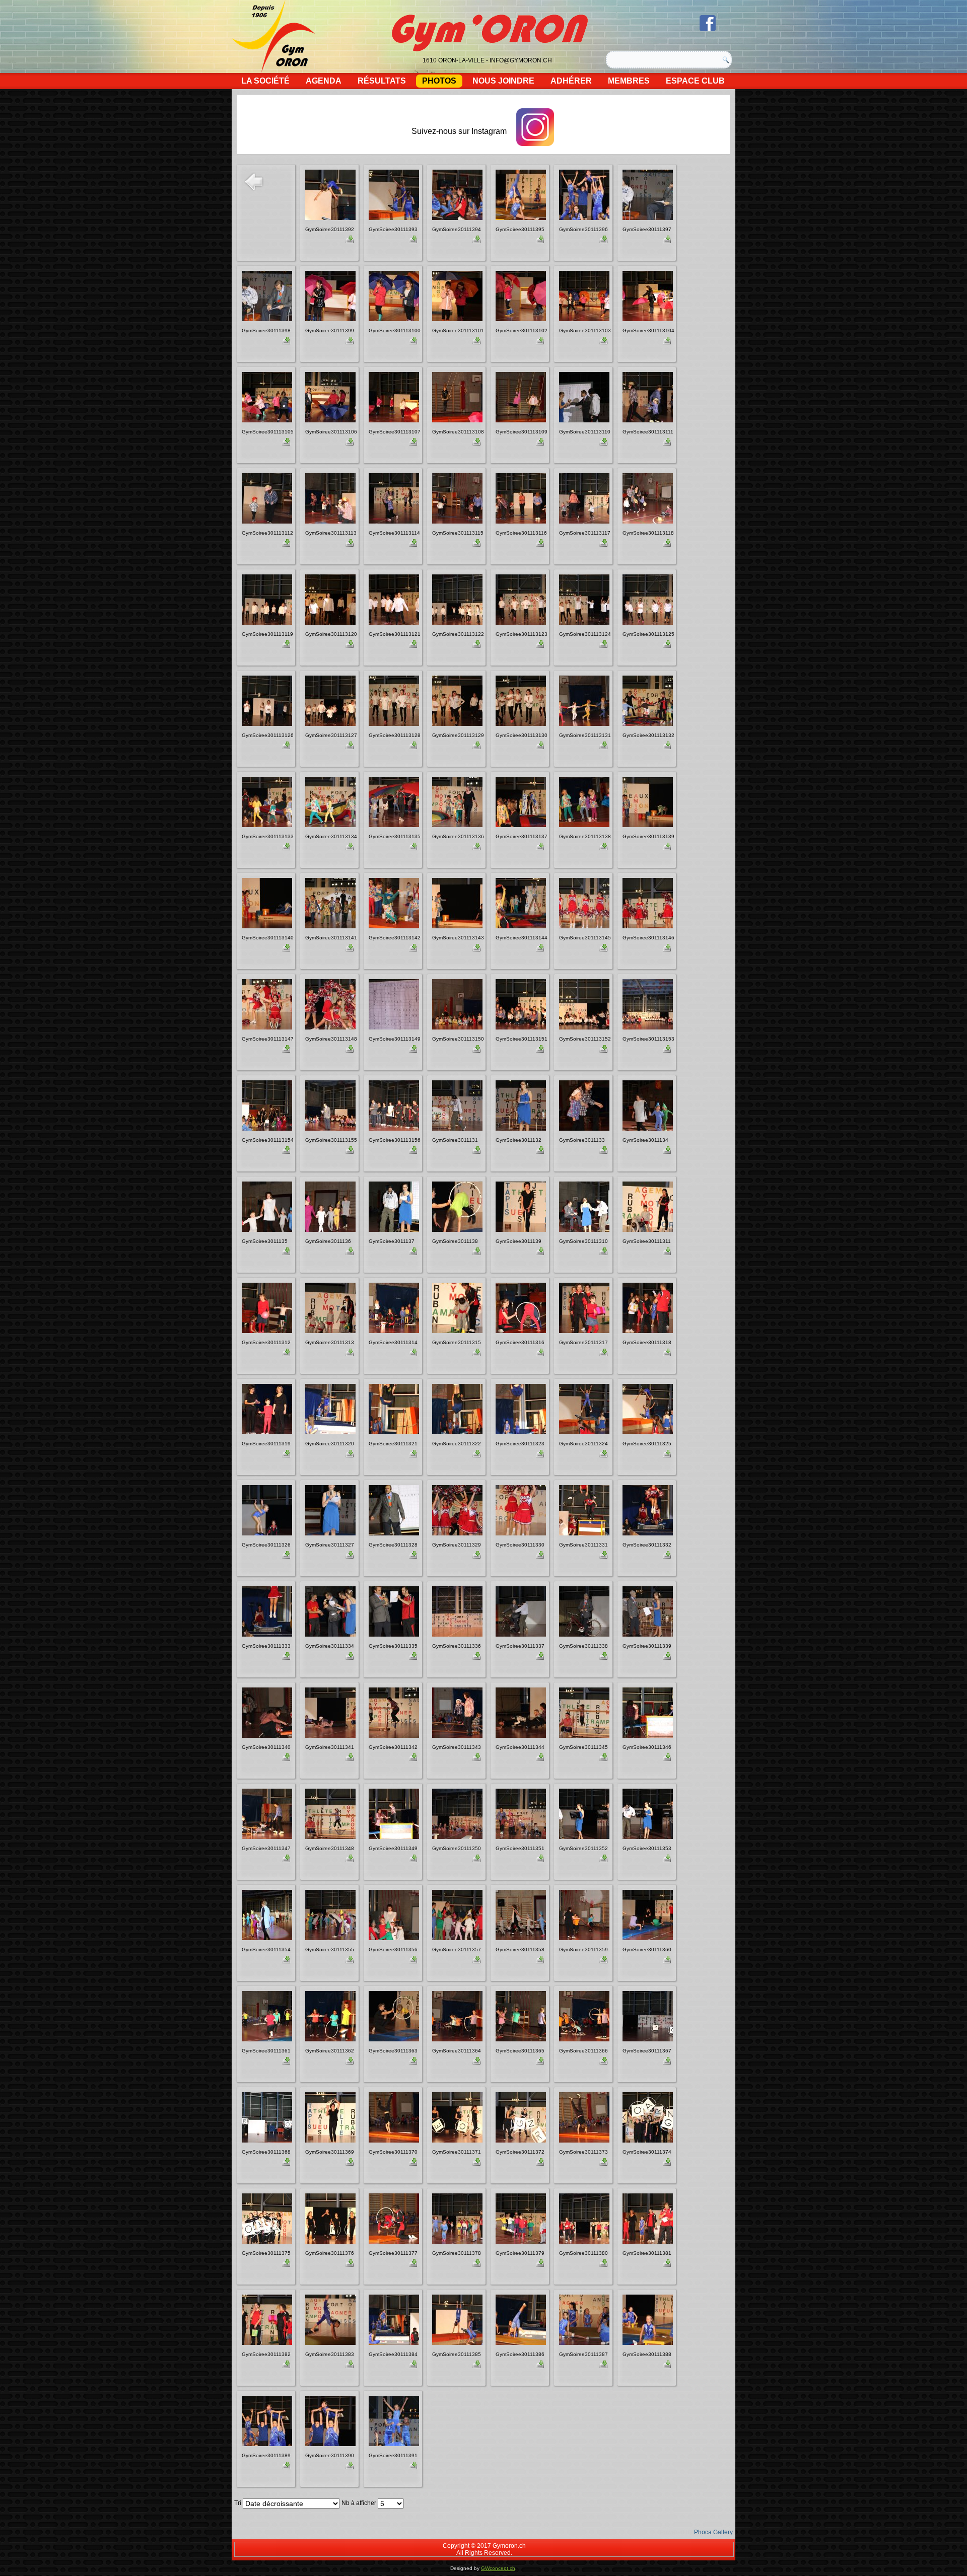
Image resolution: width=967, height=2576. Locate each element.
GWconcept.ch (498, 2568)
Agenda (324, 81)
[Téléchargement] (350, 241)
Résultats (382, 81)
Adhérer (571, 81)
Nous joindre (503, 81)
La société (265, 81)
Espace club (695, 81)
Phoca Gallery (713, 2532)
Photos (439, 81)
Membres (629, 81)
